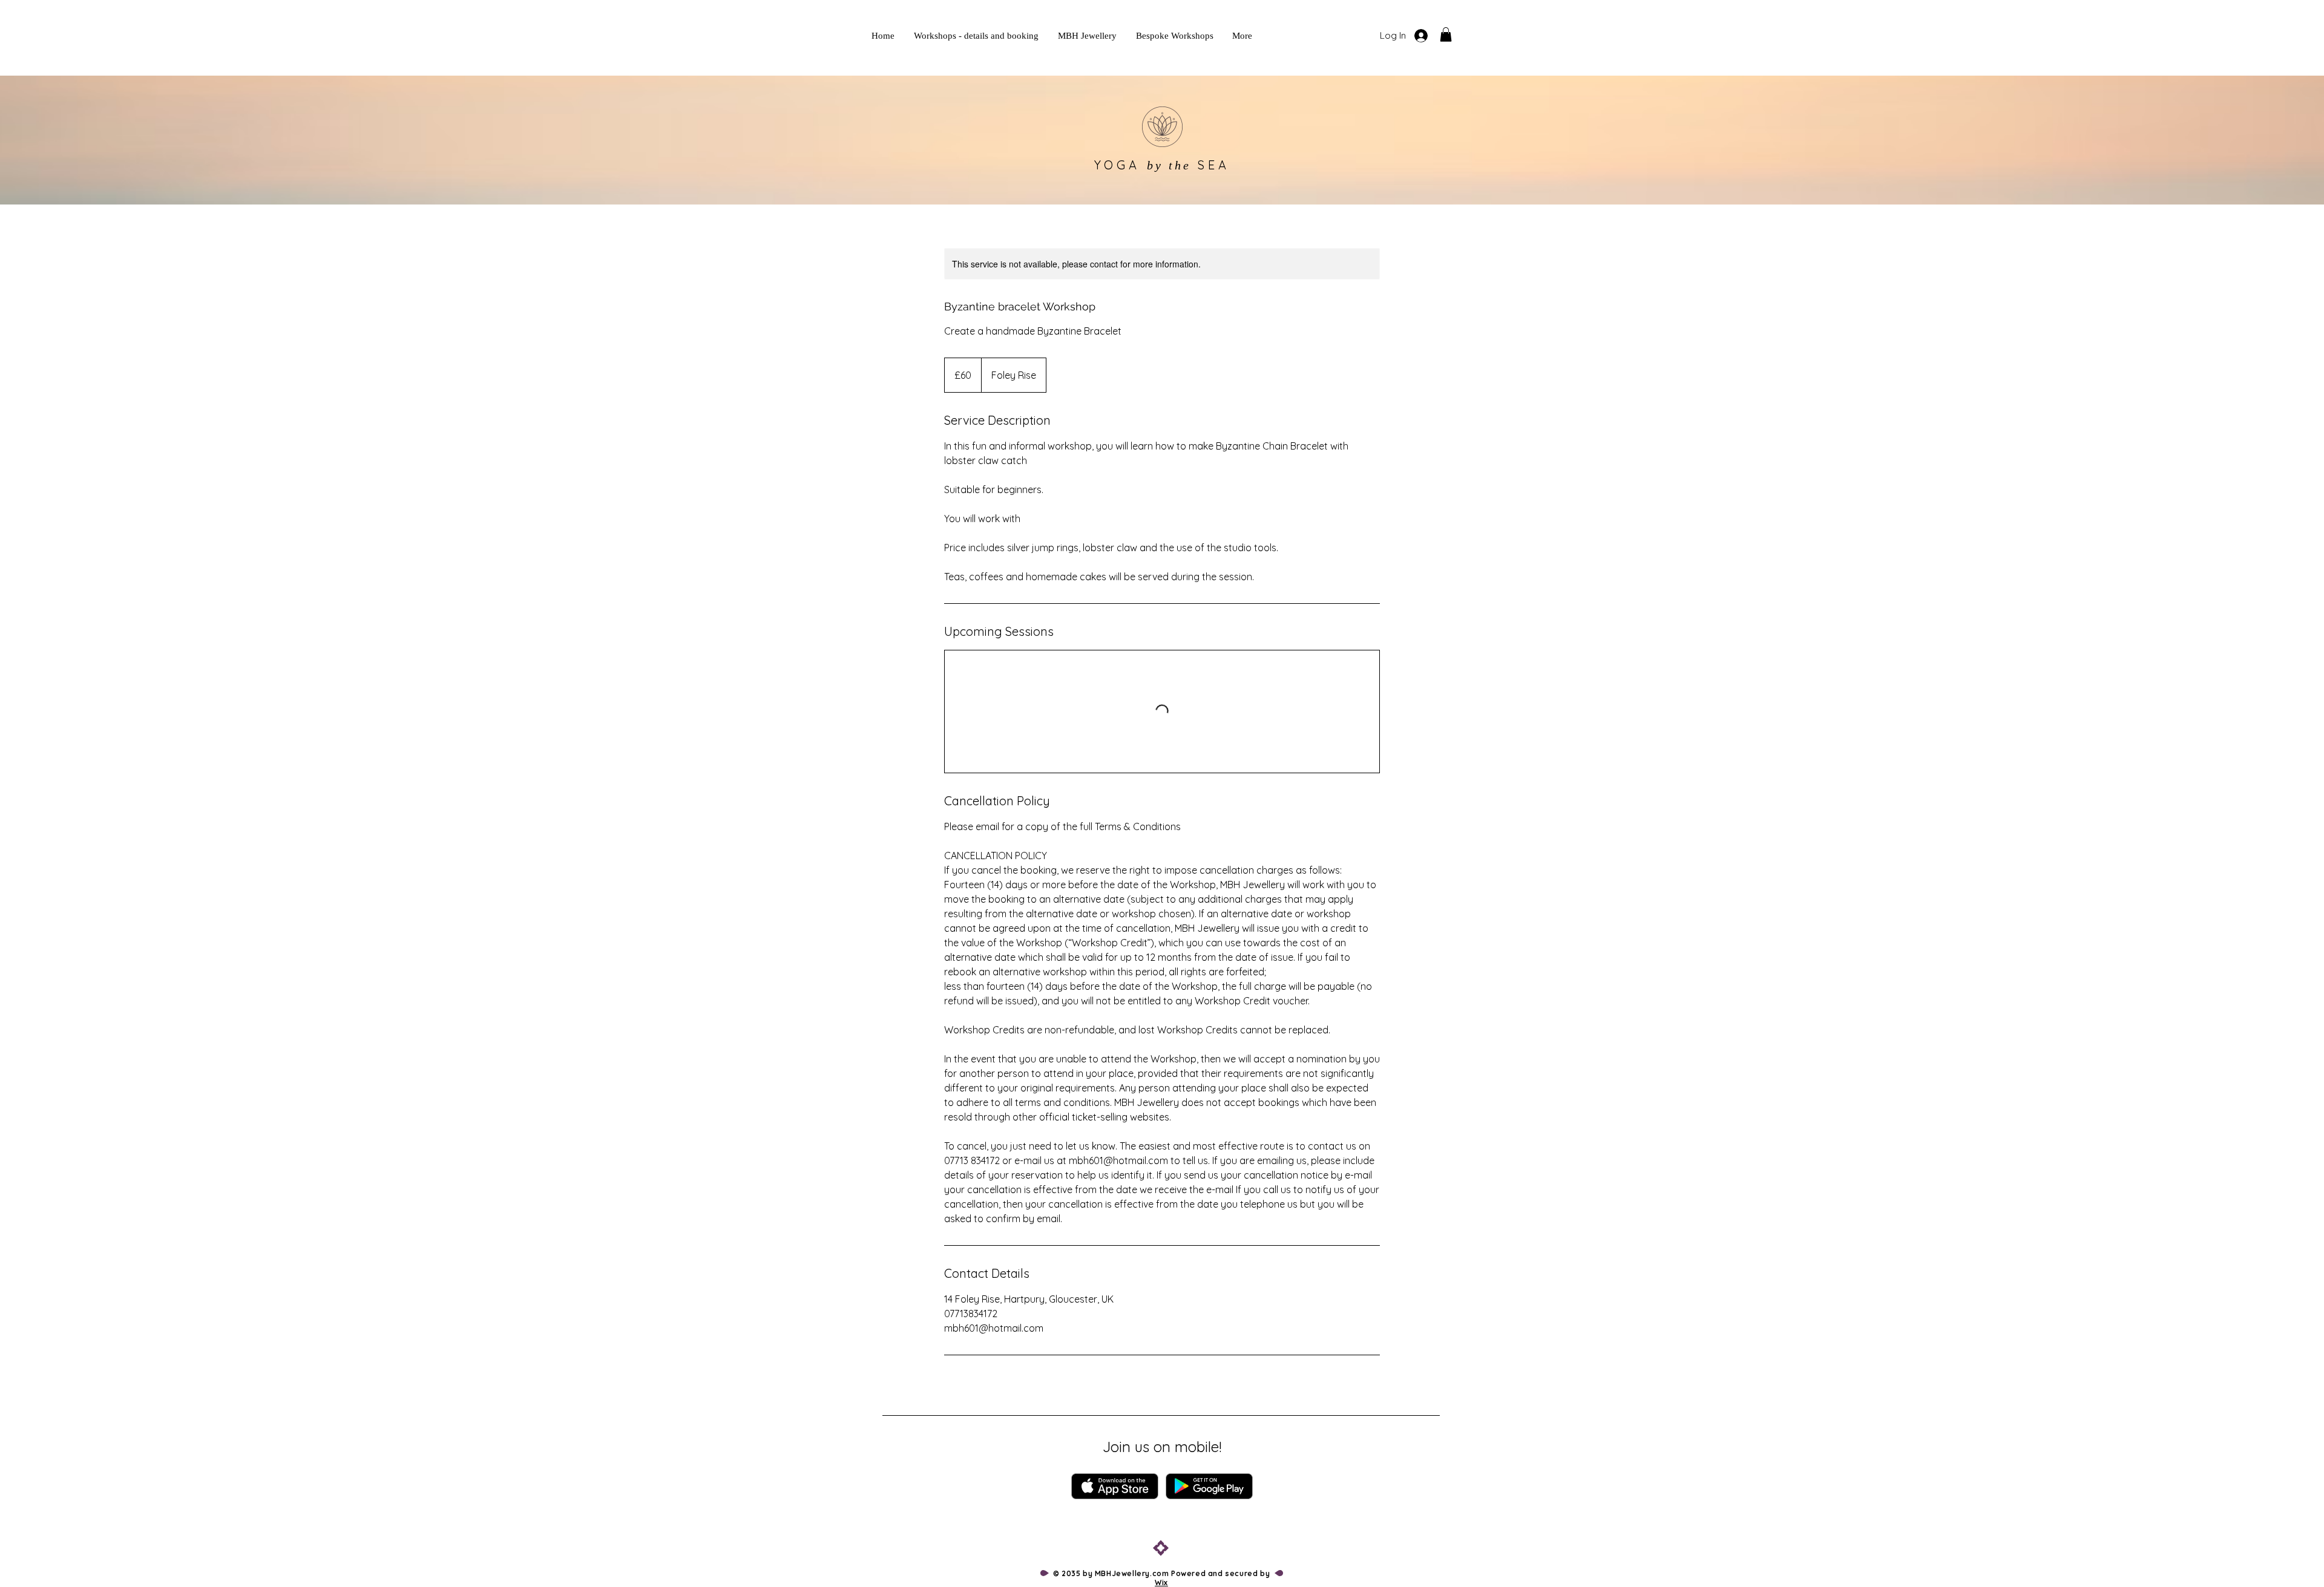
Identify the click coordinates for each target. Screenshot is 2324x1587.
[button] (1446, 34)
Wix (1161, 1582)
